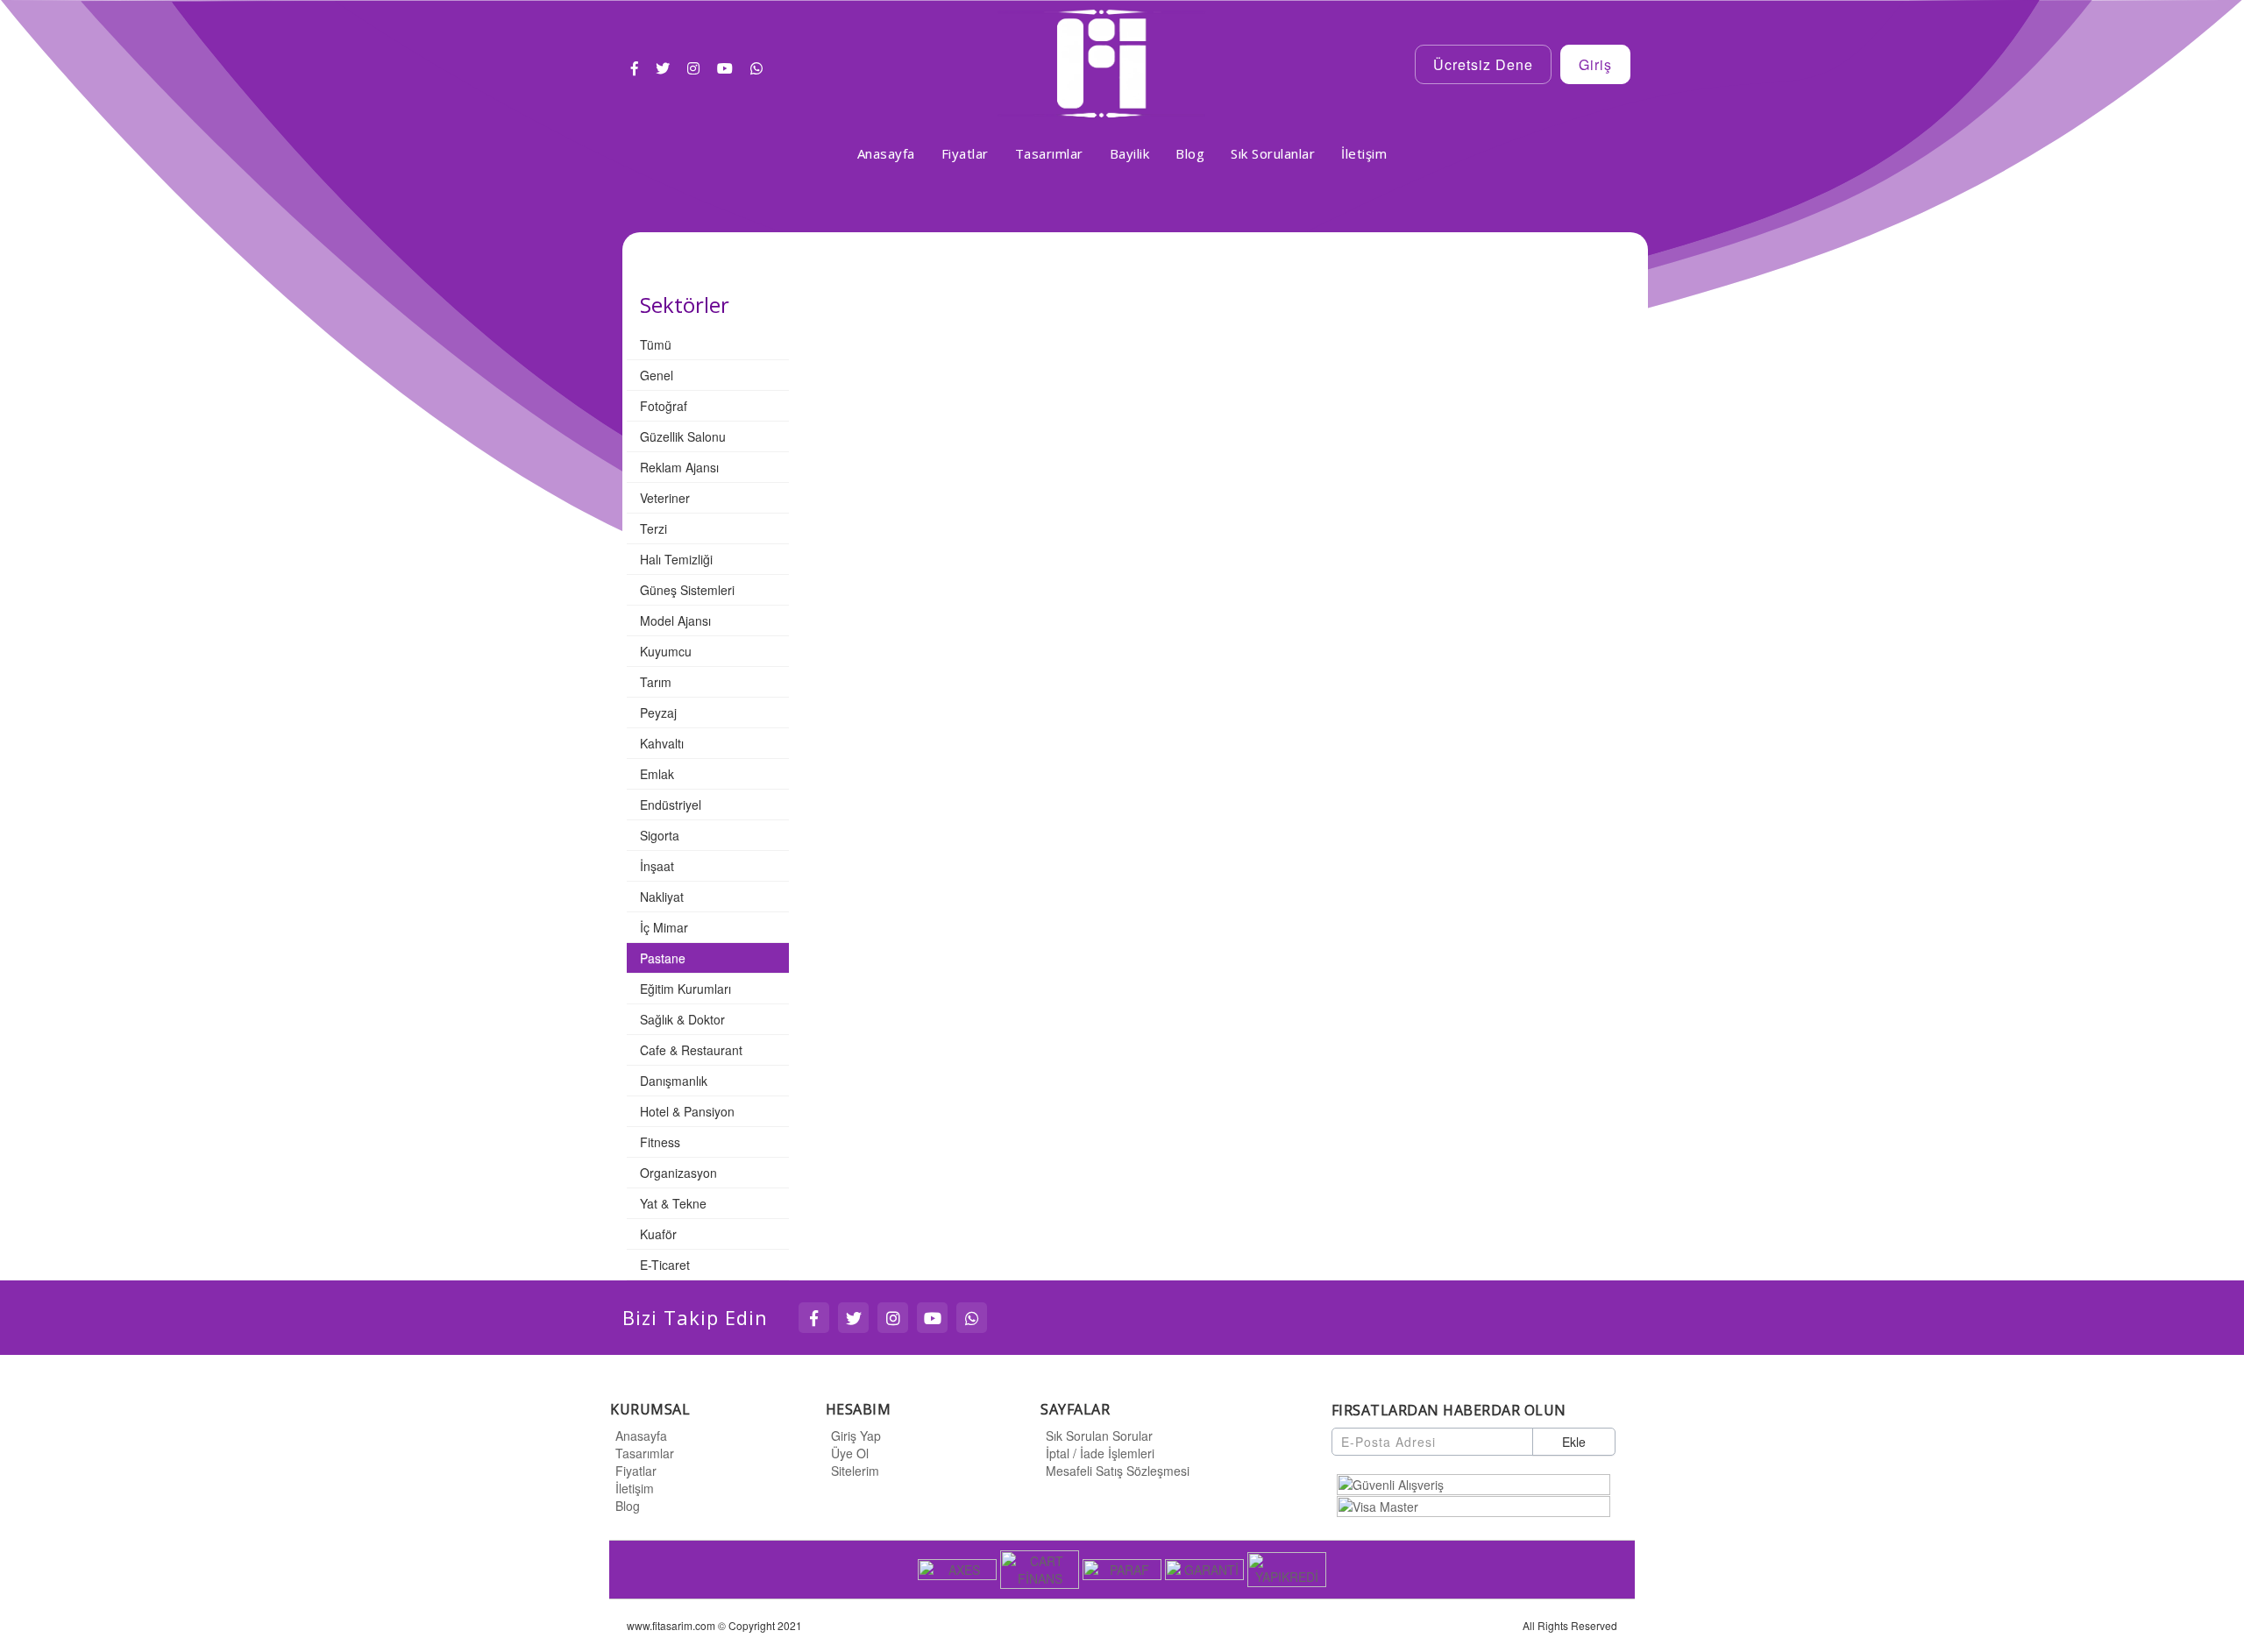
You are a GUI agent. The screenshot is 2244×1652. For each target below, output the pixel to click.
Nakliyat (662, 897)
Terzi (653, 528)
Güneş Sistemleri (687, 590)
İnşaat (657, 866)
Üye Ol (850, 1453)
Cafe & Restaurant (691, 1050)
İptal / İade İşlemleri (1100, 1453)
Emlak (657, 774)
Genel (657, 375)
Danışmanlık (674, 1081)
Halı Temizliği (676, 559)
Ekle (1574, 1442)
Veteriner (665, 498)
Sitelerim (855, 1471)
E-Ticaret (665, 1265)
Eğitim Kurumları (685, 989)
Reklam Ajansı (679, 467)
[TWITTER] (853, 1318)
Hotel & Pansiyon (687, 1111)
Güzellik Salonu (683, 436)
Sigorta (660, 835)
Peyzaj (658, 713)
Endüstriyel (671, 805)
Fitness (660, 1142)
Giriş (1595, 64)
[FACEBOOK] (814, 1318)
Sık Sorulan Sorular (1099, 1436)
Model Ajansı (675, 620)
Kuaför (658, 1234)
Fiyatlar (636, 1471)
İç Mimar (664, 927)
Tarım (656, 682)
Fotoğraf (664, 406)
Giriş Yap (856, 1436)
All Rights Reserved (1570, 1625)
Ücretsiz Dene (1483, 64)
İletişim (635, 1488)
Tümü (656, 344)
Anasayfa (641, 1436)
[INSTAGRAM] (893, 1318)
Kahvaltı (662, 743)
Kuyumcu (666, 651)
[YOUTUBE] (932, 1318)
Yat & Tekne (673, 1203)
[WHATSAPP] (972, 1318)
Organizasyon (678, 1173)
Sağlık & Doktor (682, 1019)
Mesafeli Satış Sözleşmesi (1118, 1471)
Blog (628, 1506)
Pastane (663, 958)
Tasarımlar (645, 1453)
